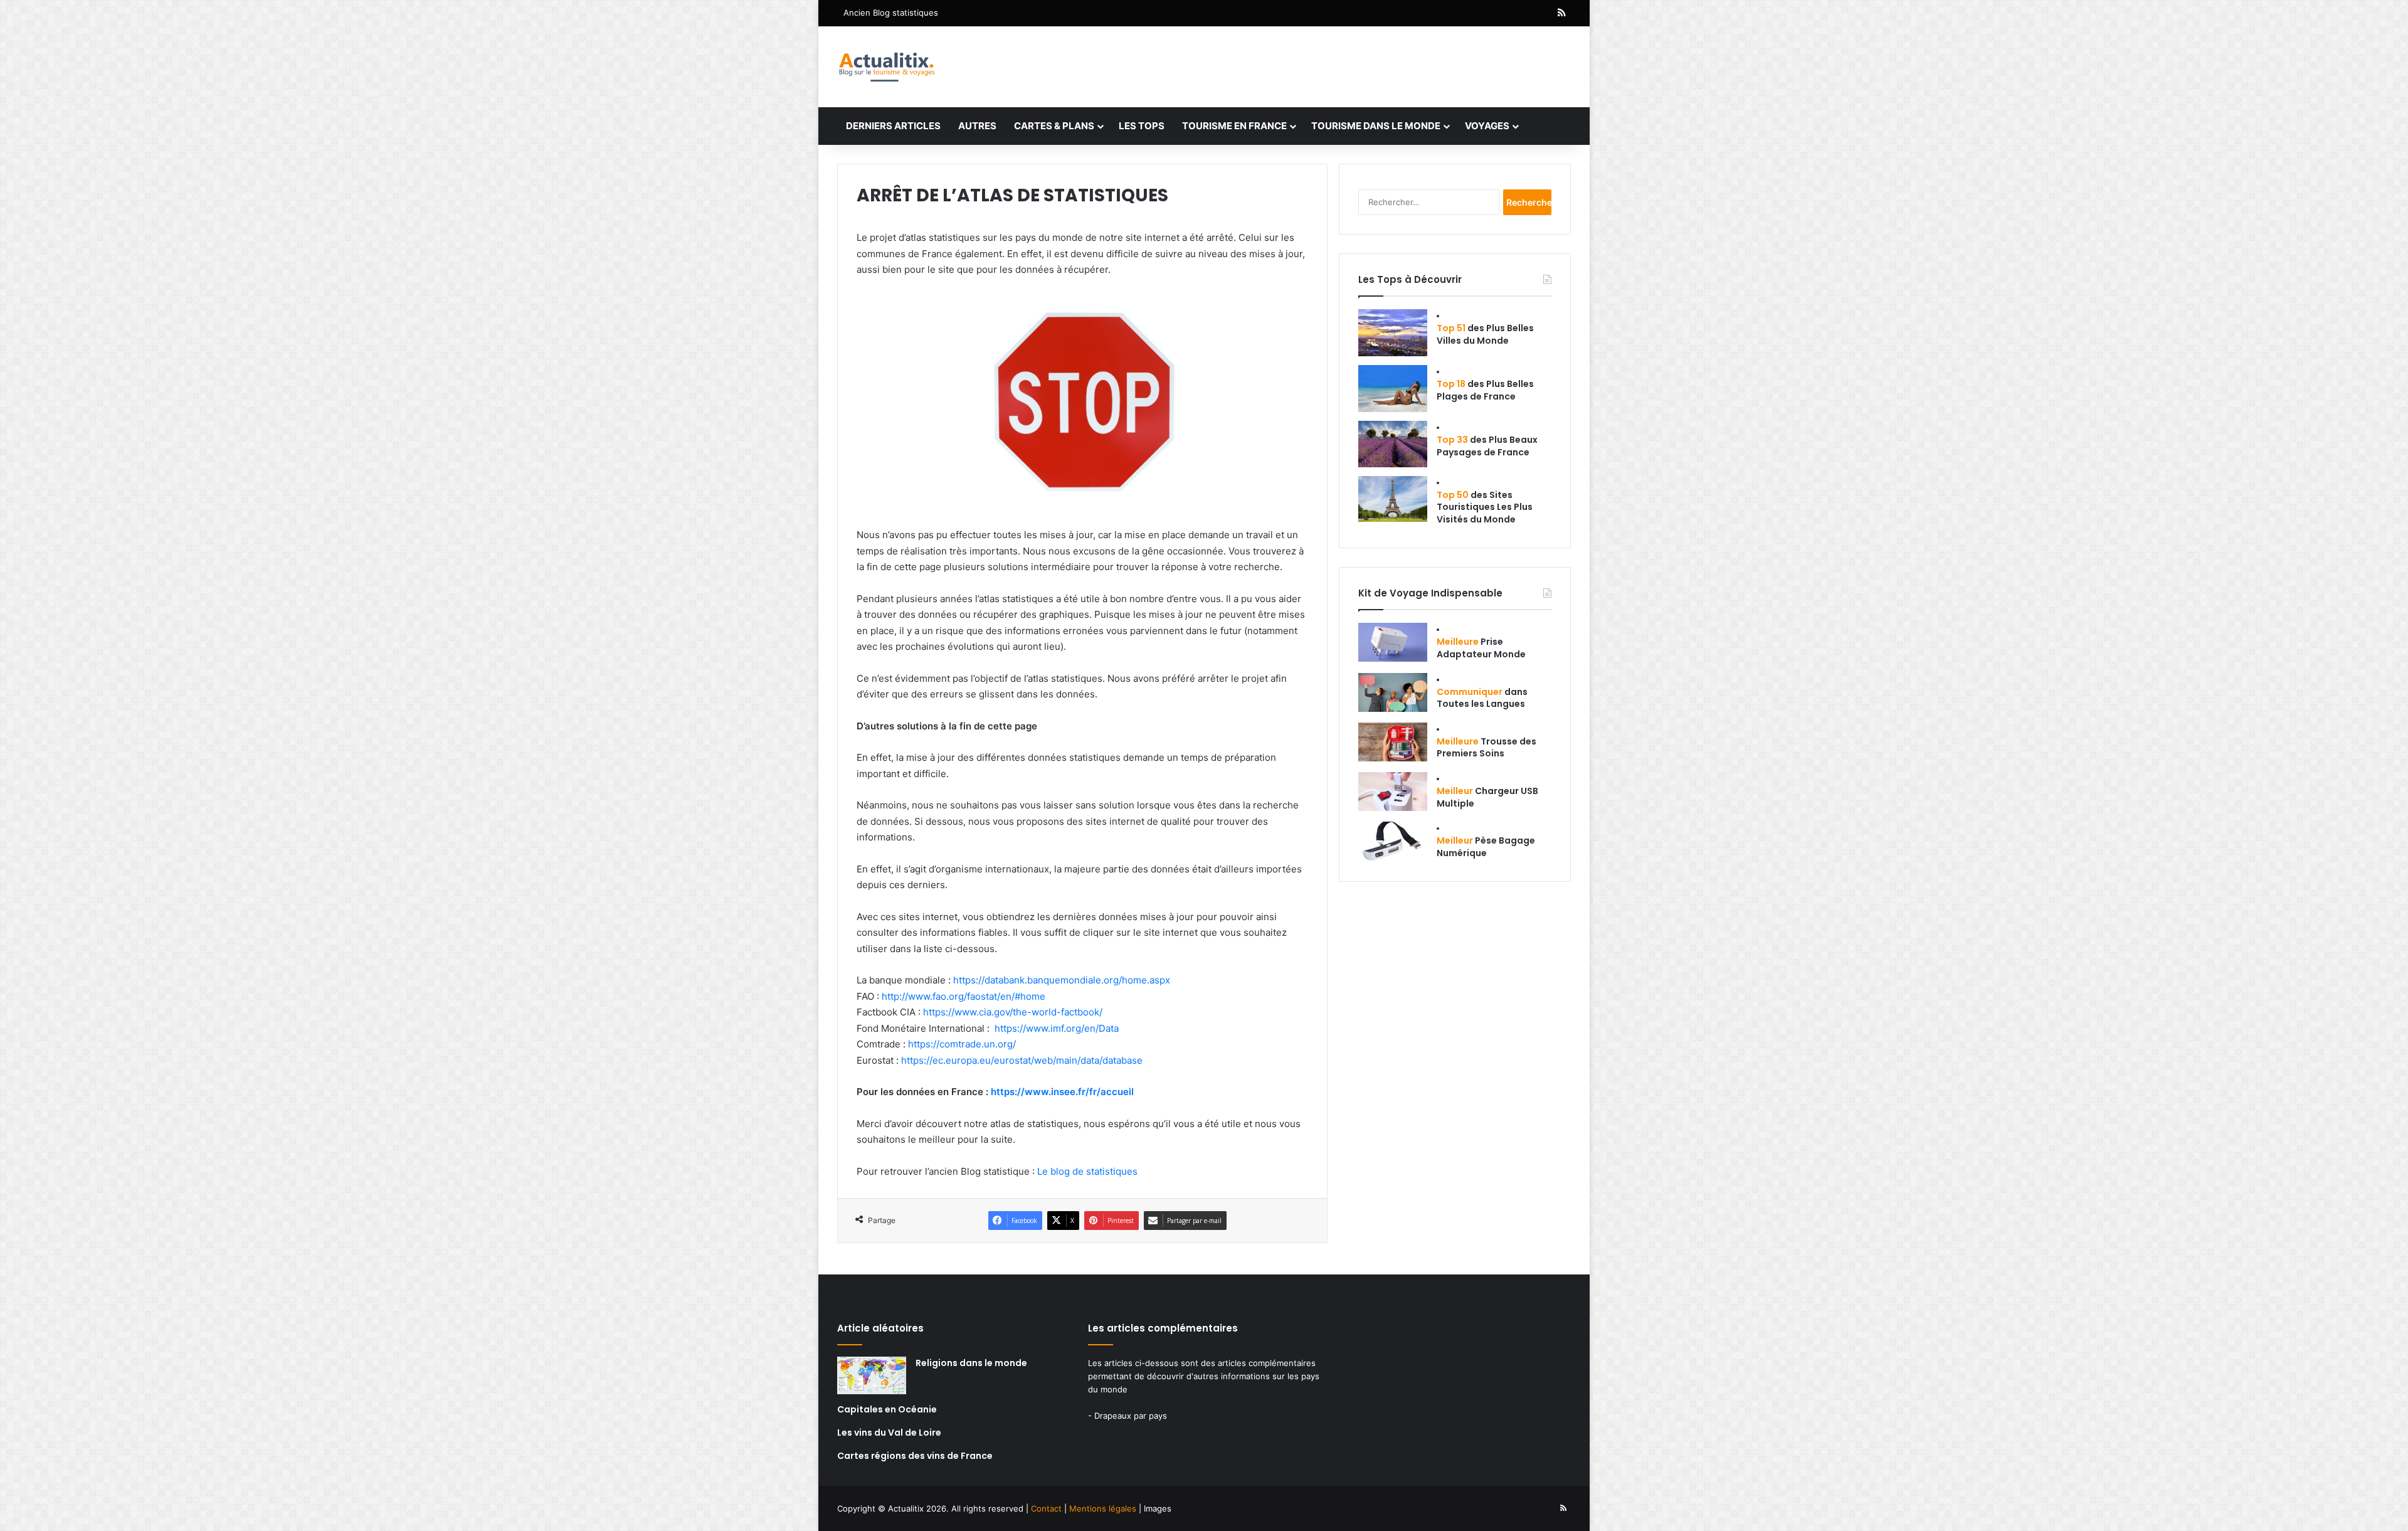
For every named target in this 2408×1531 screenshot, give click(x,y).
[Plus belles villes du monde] (1393, 333)
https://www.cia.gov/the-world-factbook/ (1013, 1012)
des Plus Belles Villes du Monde (1485, 334)
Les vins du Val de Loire (889, 1433)
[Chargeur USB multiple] (1393, 792)
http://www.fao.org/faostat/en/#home (964, 996)
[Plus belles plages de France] (1393, 389)
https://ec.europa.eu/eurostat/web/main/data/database (1022, 1060)
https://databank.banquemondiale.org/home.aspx (1062, 980)
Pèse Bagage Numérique (1486, 847)
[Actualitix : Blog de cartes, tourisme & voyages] (886, 67)
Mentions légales (1103, 1508)
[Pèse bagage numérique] (1393, 841)
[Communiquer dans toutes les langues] (1393, 692)
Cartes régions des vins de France (915, 1456)
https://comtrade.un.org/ (962, 1044)
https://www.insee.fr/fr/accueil (1062, 1092)
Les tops (1142, 126)
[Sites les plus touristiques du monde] (1393, 499)
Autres (977, 126)
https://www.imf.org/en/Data (1057, 1028)
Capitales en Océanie (887, 1409)
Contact (1046, 1508)
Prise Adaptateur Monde (1481, 648)
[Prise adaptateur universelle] (1393, 642)
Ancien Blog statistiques (891, 13)
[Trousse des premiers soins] (1393, 742)
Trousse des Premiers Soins (1487, 748)
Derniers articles (893, 126)
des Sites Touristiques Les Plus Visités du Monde (1485, 507)
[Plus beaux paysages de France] (1393, 444)
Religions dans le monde (971, 1363)
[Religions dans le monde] (872, 1375)
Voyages (1487, 126)
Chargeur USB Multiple (1487, 797)
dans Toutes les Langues (1482, 698)
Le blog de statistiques (1087, 1171)
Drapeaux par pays (1131, 1416)
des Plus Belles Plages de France (1485, 390)
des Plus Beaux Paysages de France (1487, 446)
